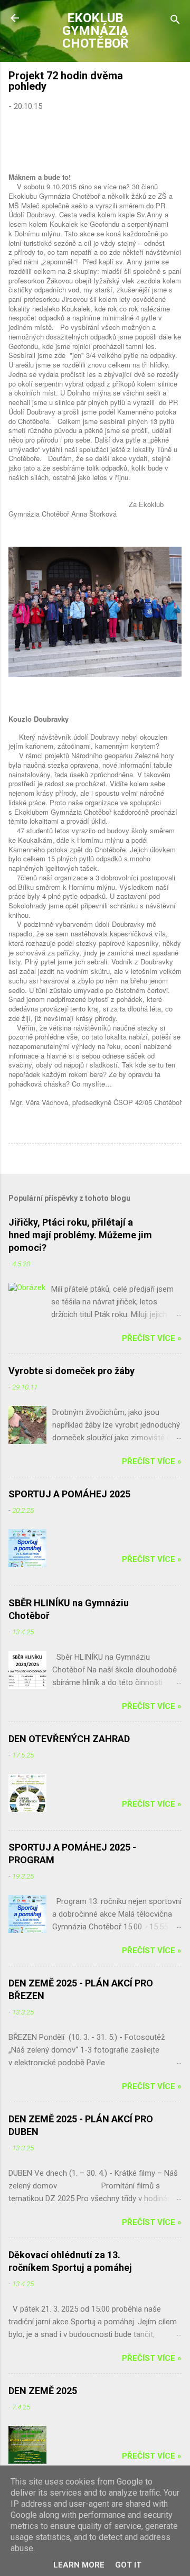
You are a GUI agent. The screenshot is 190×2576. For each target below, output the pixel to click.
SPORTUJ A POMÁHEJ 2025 (69, 1494)
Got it (128, 2565)
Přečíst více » (152, 1338)
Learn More (79, 2565)
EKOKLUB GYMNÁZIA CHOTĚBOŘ (95, 31)
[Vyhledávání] (175, 21)
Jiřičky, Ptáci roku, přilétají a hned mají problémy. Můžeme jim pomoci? (80, 1235)
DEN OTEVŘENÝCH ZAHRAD (69, 1739)
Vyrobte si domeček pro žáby (72, 1371)
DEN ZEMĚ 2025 (43, 2391)
